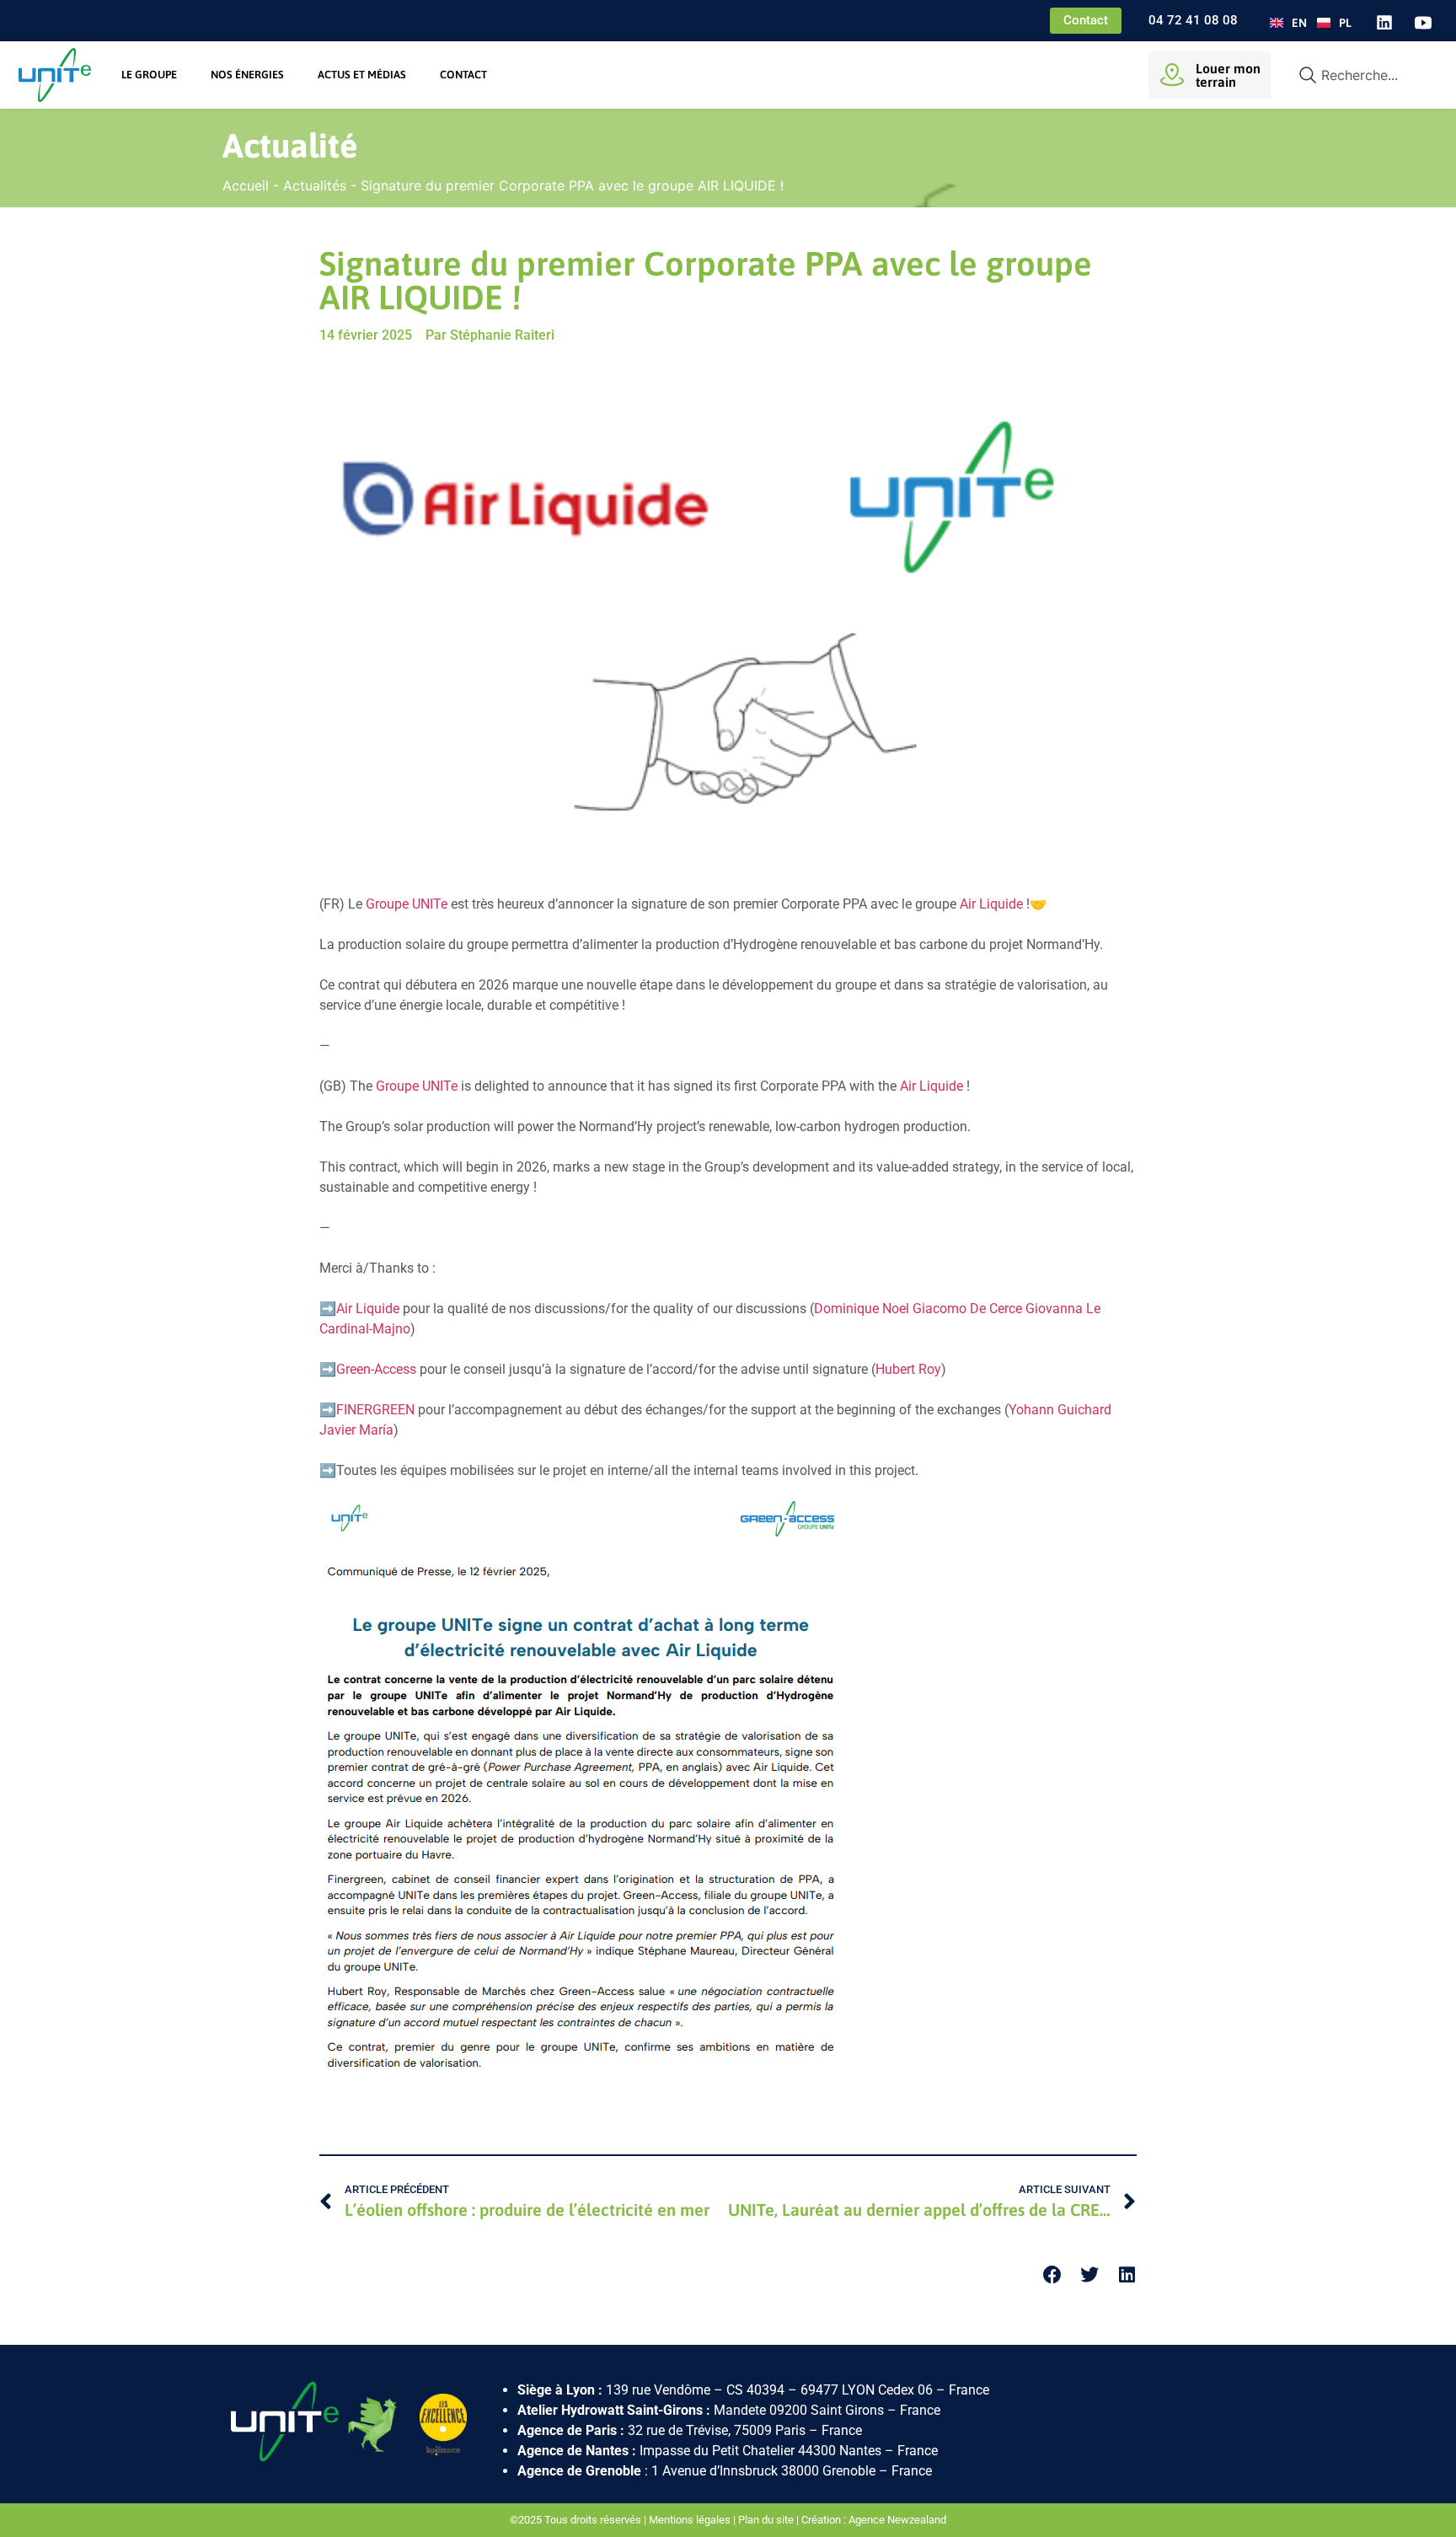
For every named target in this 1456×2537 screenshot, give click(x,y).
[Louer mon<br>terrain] (1172, 75)
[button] (1053, 2274)
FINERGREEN (375, 1410)
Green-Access (376, 1369)
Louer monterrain (1228, 75)
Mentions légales (690, 2520)
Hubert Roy (908, 1369)
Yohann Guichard (1060, 1410)
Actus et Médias (362, 75)
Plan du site (766, 2520)
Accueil (246, 185)
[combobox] (1361, 75)
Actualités (315, 185)
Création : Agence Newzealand (874, 2520)
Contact (463, 75)
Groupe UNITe (407, 904)
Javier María (356, 1430)
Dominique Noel (862, 1309)
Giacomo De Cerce (967, 1309)
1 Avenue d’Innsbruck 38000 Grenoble (763, 2471)
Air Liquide (991, 904)
